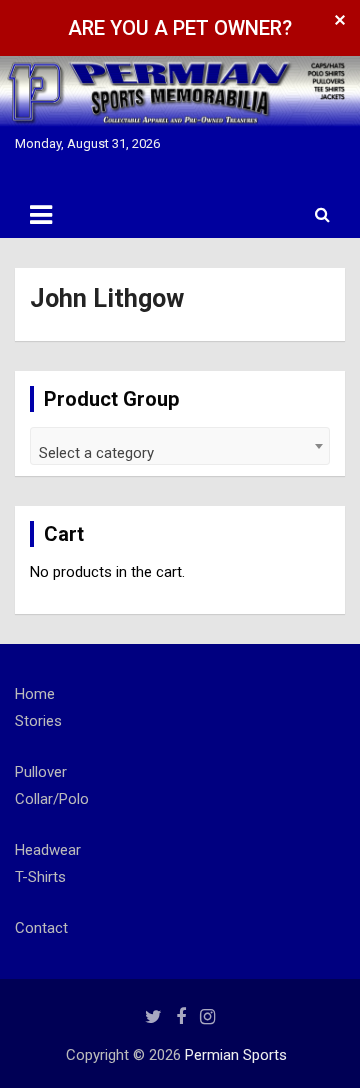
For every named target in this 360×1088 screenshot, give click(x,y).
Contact (41, 928)
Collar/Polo (52, 799)
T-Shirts (40, 877)
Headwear (48, 850)
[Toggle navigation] (41, 215)
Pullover (41, 772)
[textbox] (180, 453)
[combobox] (180, 446)
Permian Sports (236, 1055)
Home (35, 694)
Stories (38, 721)
